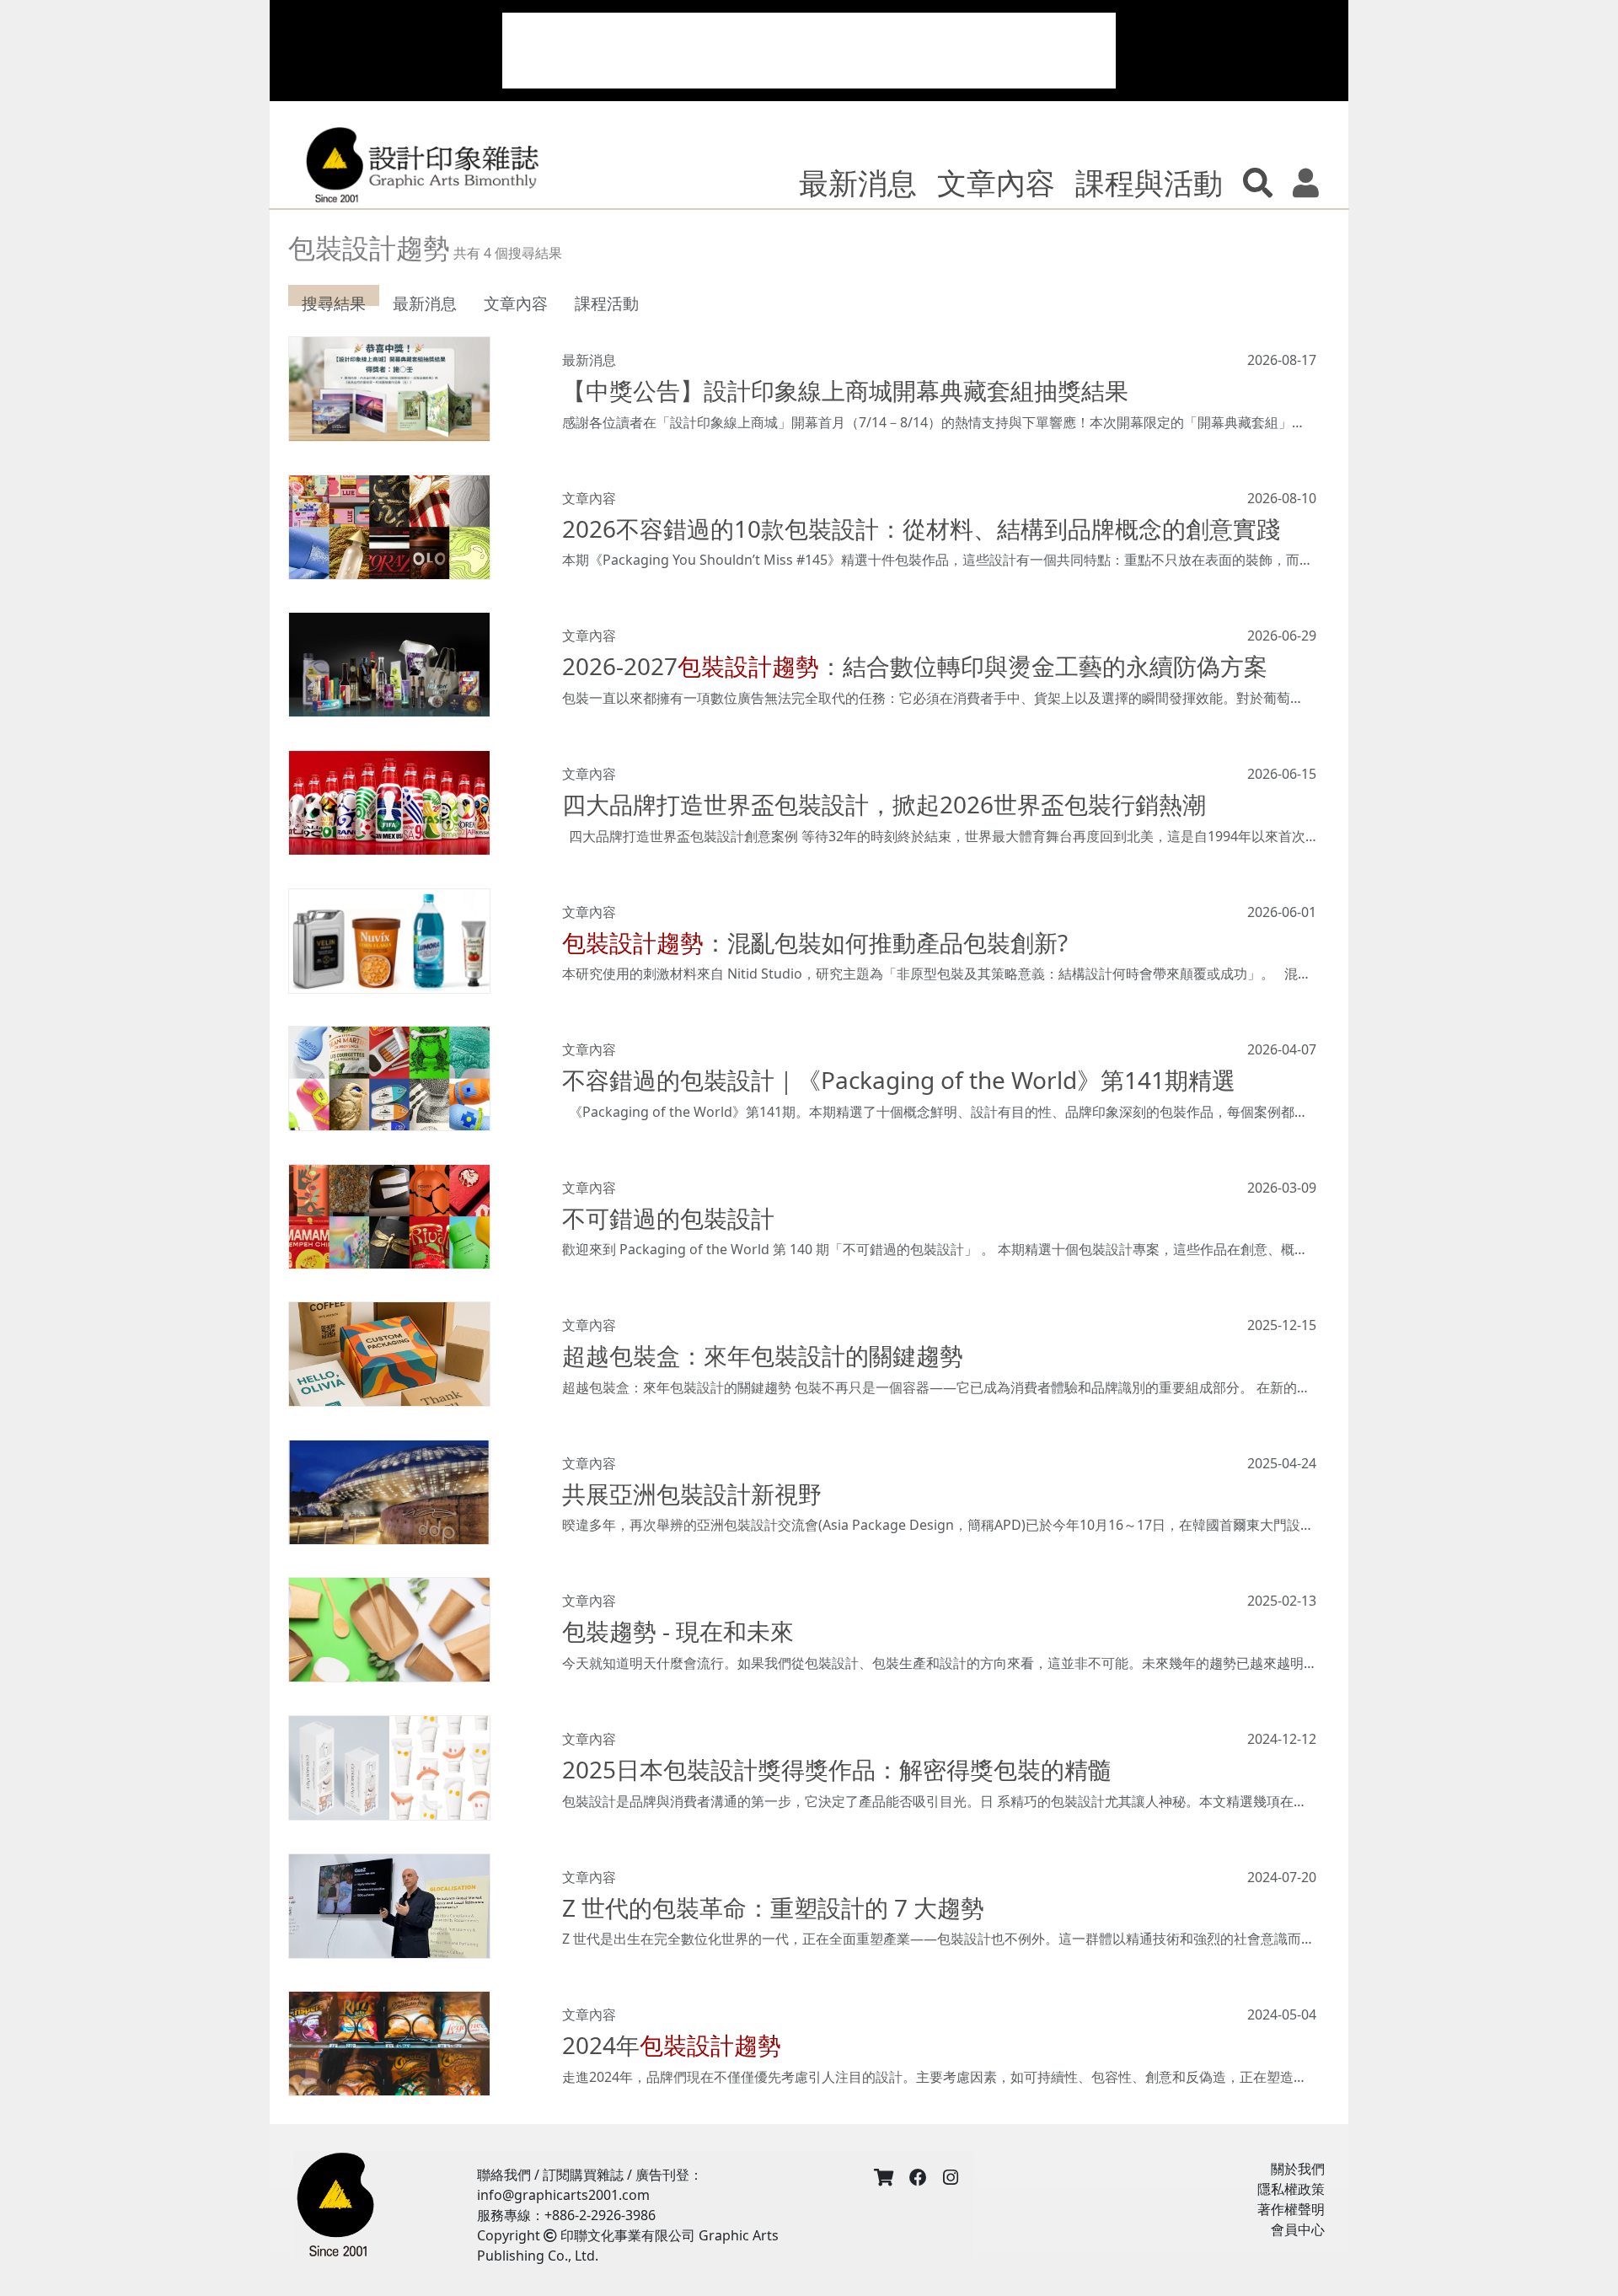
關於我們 (1298, 2169)
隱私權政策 (1291, 2189)
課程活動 (607, 303)
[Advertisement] (809, 51)
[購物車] (884, 2178)
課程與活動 (1149, 182)
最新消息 (858, 182)
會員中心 (1298, 2229)
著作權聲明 (1291, 2209)
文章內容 (996, 182)
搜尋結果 (334, 303)
